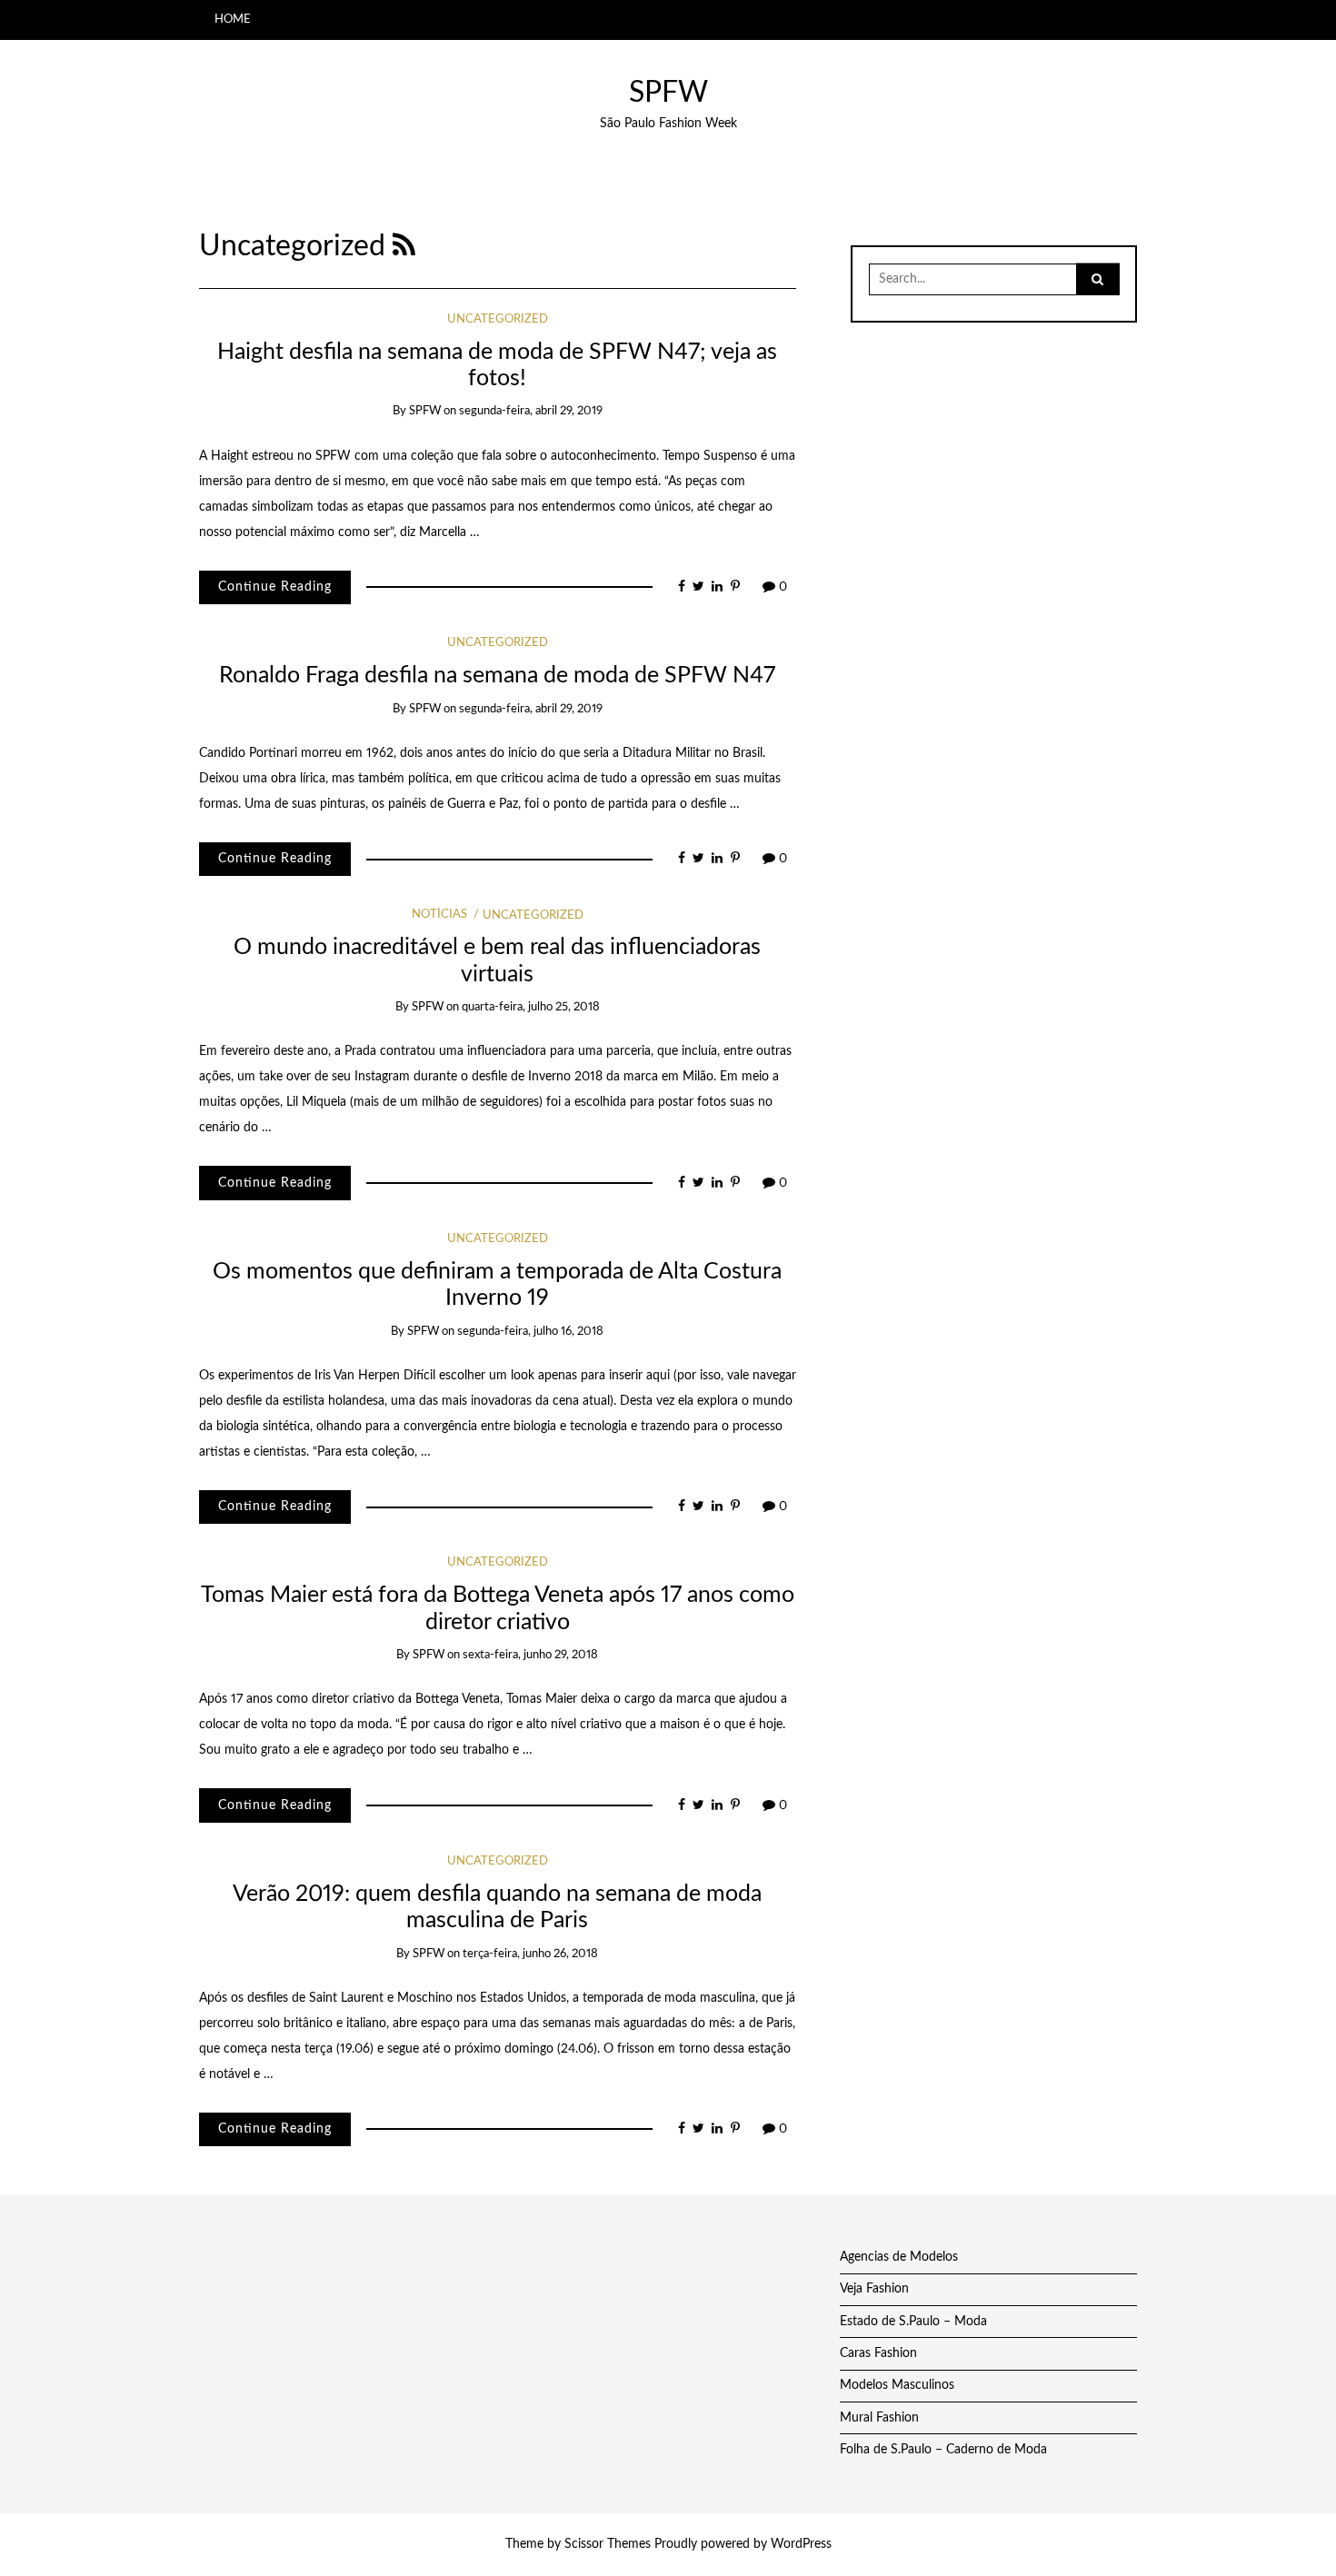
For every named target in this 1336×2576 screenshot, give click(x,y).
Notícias (439, 915)
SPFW (668, 93)
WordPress (801, 2544)
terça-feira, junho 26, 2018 (530, 1954)
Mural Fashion (879, 2418)
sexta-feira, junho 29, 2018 (530, 1655)
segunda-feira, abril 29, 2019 (531, 411)
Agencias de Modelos (899, 2257)
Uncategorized (498, 319)
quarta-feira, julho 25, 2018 (531, 1007)
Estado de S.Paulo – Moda (913, 2322)
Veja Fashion (874, 2289)
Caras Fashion (878, 2353)
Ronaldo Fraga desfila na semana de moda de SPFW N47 (497, 676)
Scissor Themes (608, 2544)
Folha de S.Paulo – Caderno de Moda (943, 2450)
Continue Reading (275, 587)
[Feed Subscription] (404, 247)
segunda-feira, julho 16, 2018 (530, 1332)
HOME (233, 19)
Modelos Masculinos (897, 2385)
